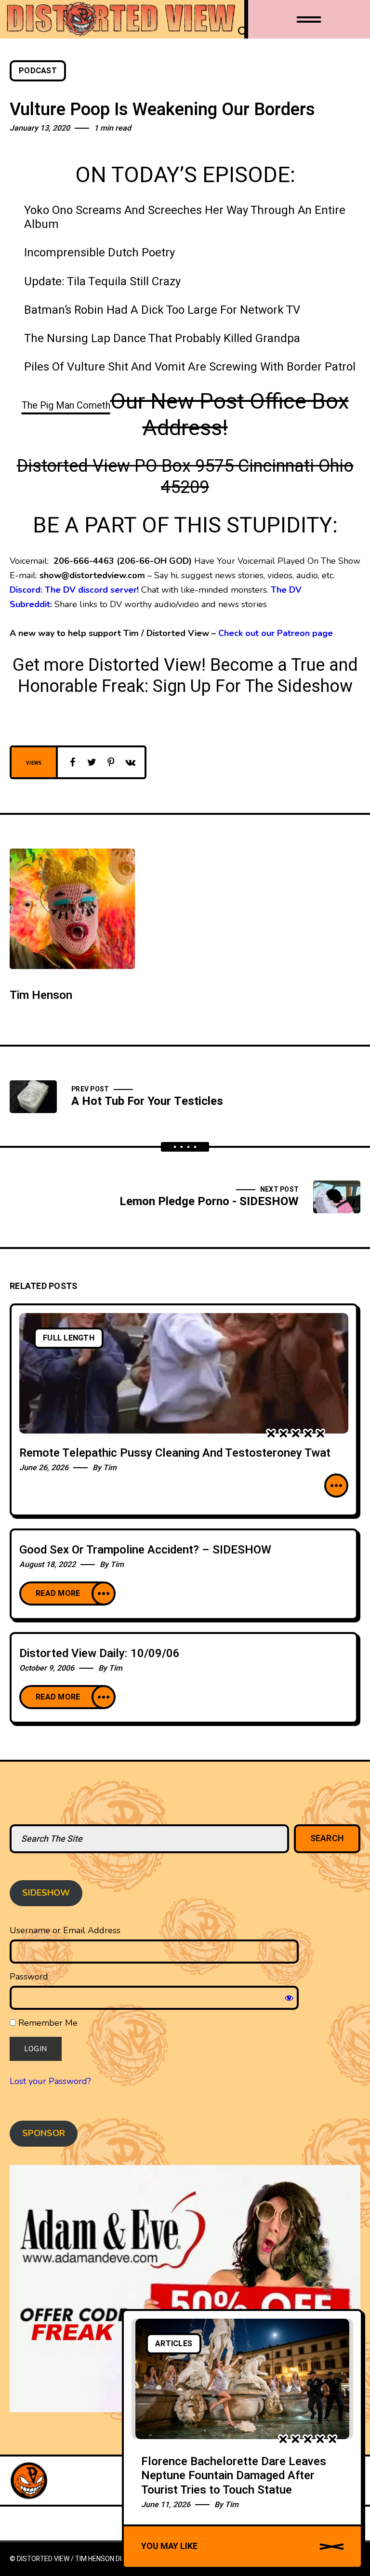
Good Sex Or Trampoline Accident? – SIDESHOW (145, 1550)
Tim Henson (41, 995)
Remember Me (47, 2023)
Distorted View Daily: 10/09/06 (99, 1653)
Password (29, 1977)
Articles (174, 2344)
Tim (110, 1468)
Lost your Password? (50, 2081)
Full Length (69, 1338)
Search (327, 1839)
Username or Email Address (65, 1930)
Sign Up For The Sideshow (253, 686)
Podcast (38, 71)
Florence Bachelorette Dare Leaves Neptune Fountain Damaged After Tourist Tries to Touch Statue (234, 2476)
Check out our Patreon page (276, 633)
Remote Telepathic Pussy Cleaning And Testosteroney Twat (175, 1453)
